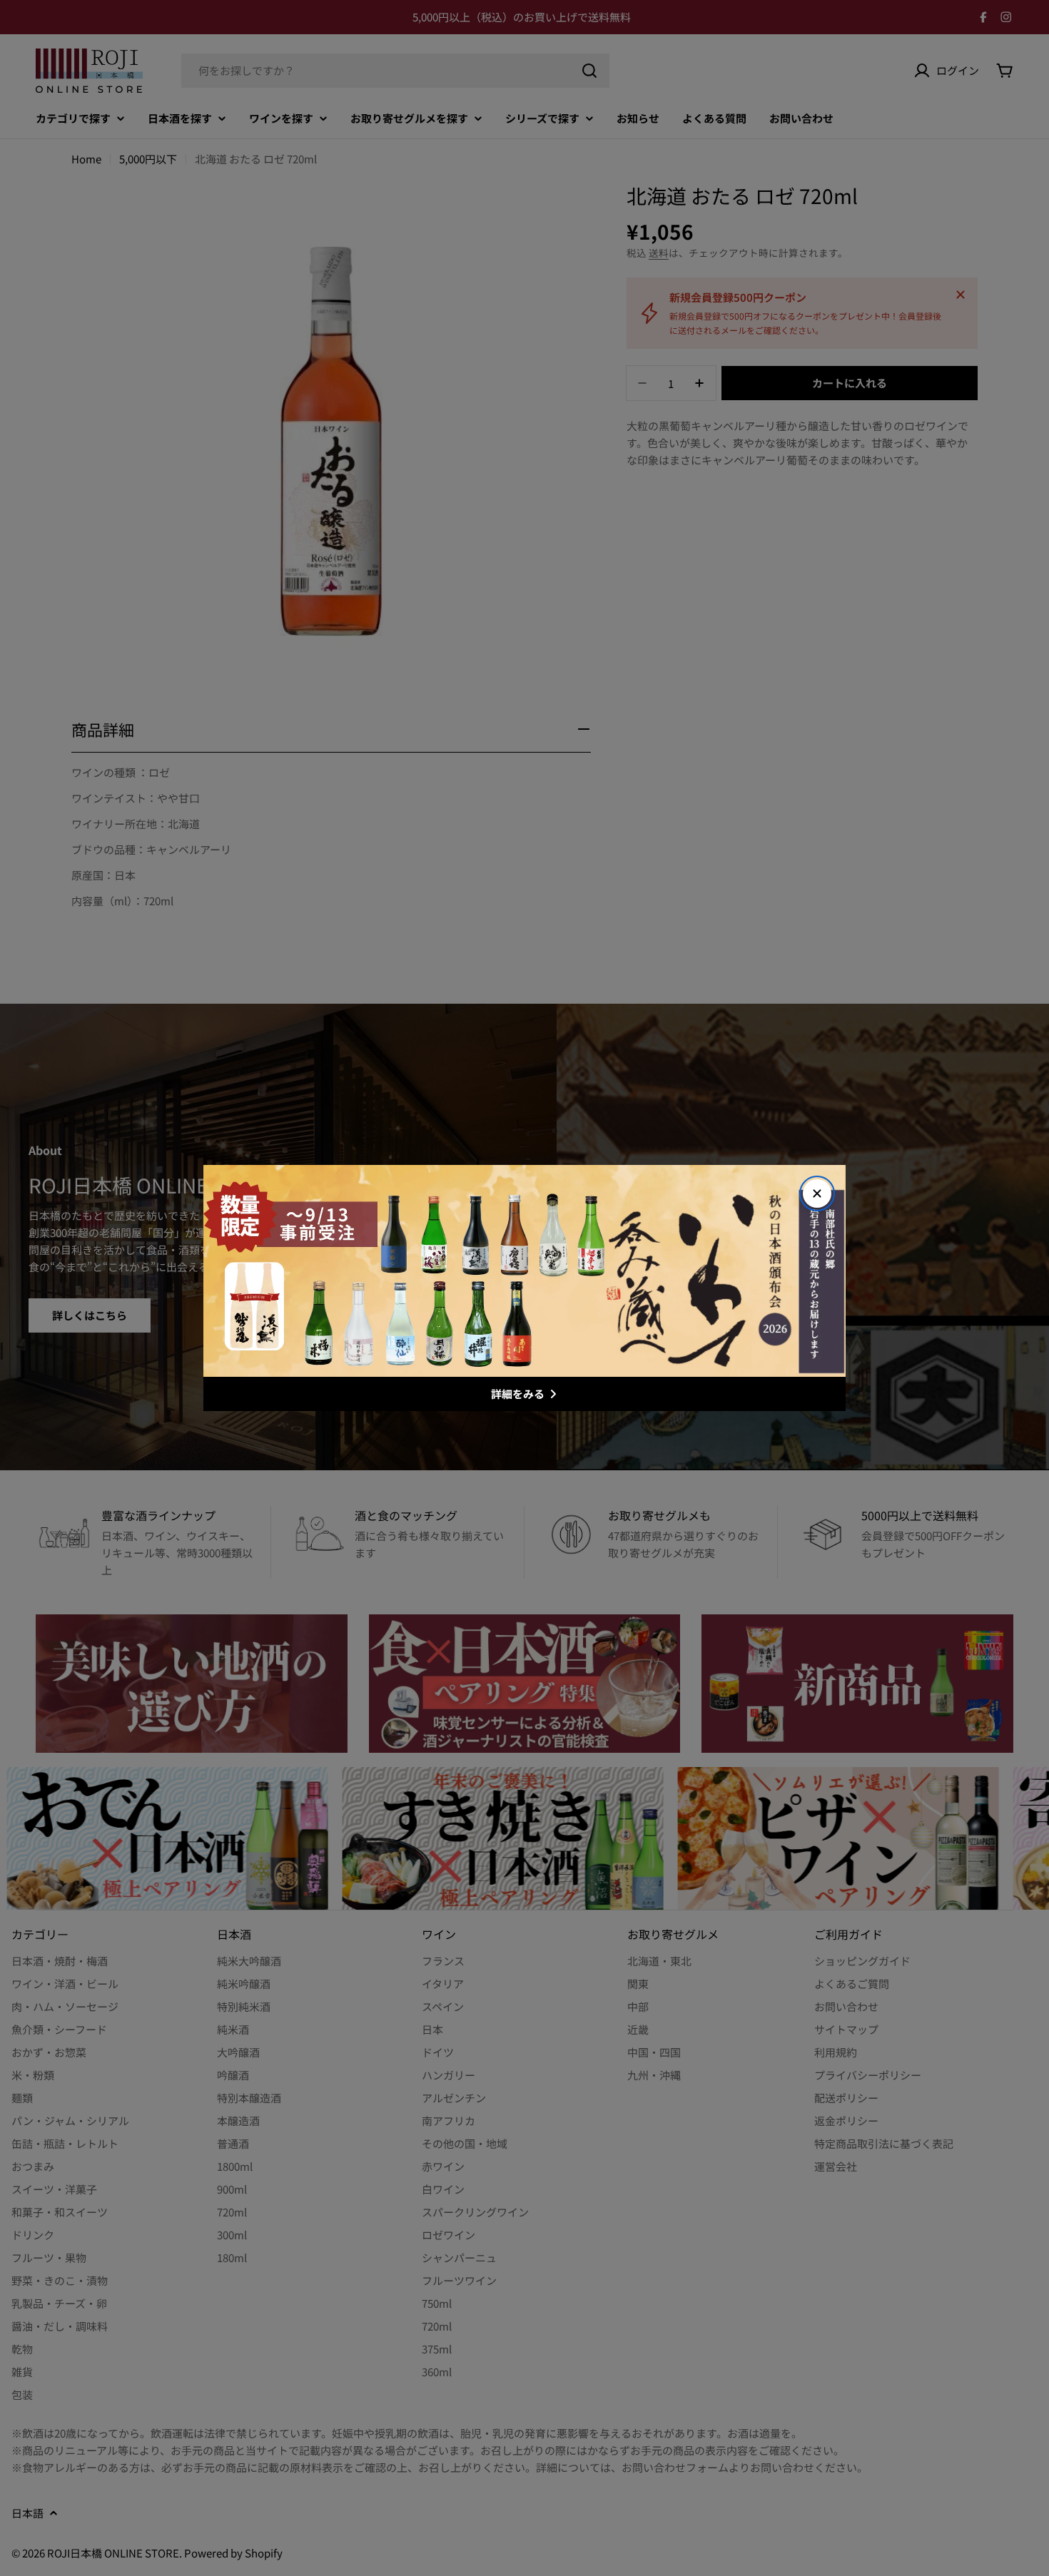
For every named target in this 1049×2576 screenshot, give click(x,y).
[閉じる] (817, 1193)
